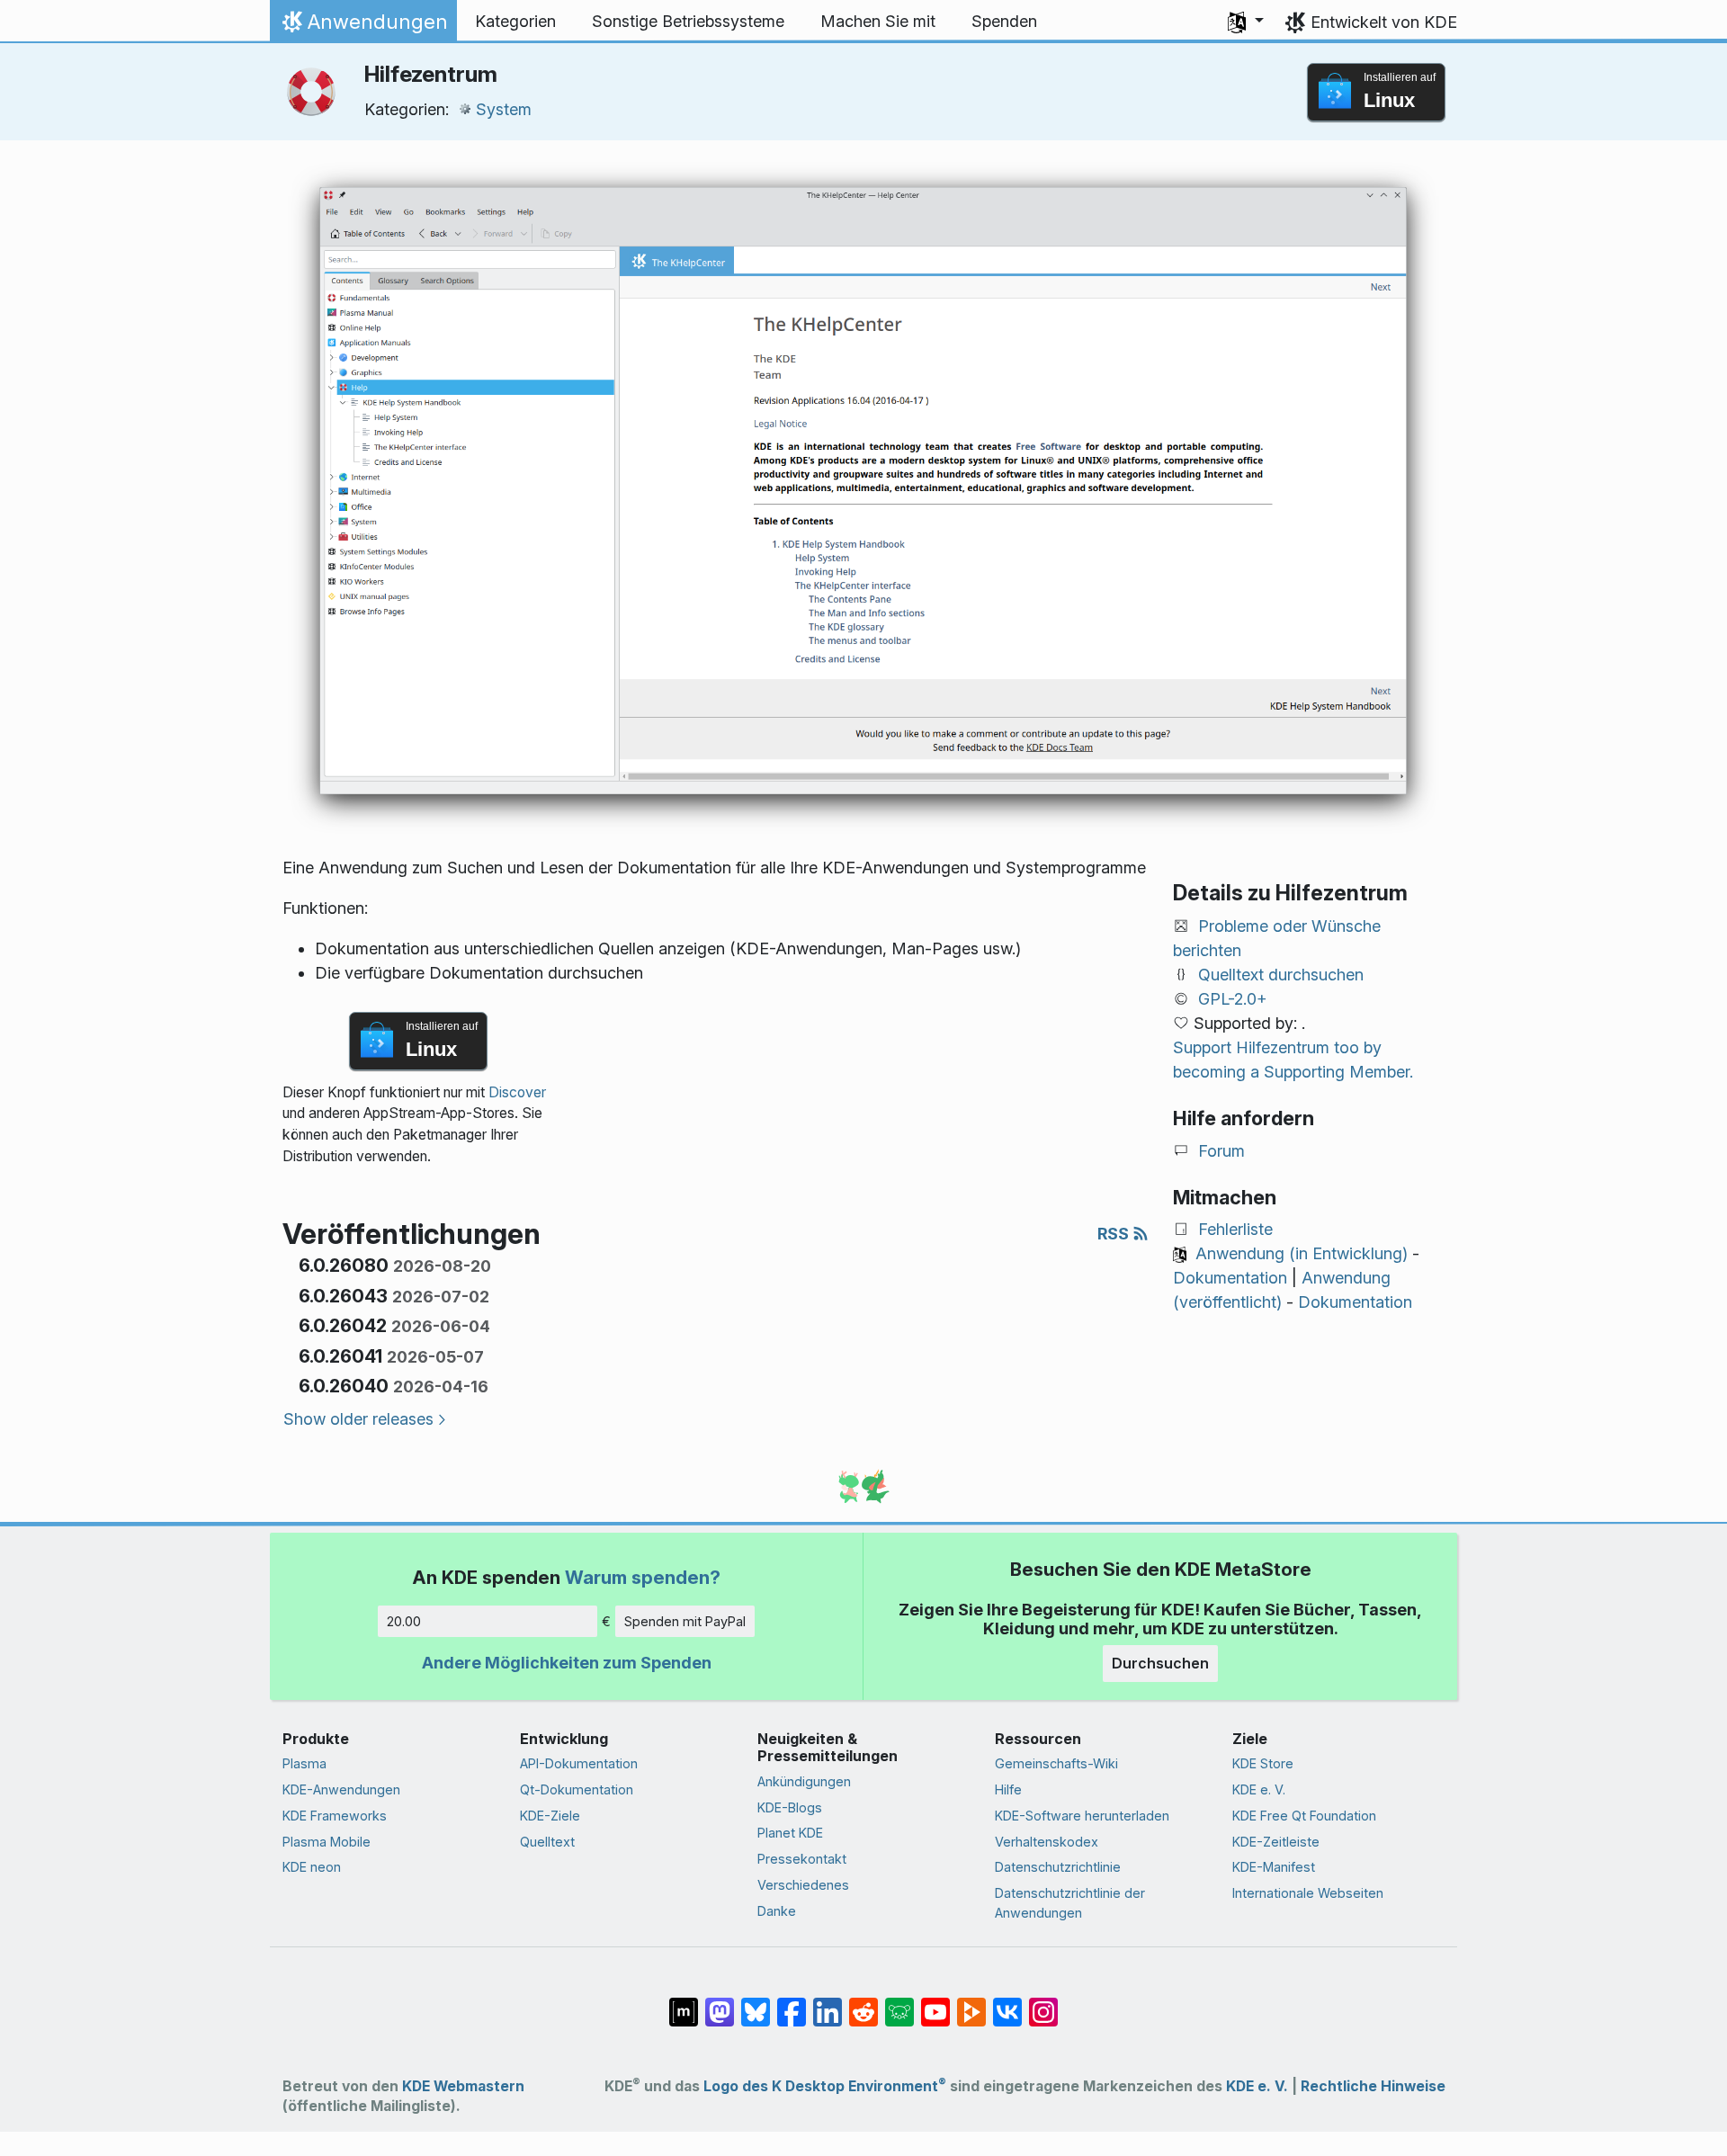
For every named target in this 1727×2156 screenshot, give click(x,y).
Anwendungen (363, 26)
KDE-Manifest (1274, 1867)
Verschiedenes (803, 1885)
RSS (1115, 1234)
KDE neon (312, 1867)
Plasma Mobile (327, 1842)
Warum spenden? (643, 1577)
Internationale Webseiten (1308, 1893)
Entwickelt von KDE (1384, 22)
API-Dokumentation (579, 1763)
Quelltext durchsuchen (1281, 975)
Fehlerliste (1235, 1229)
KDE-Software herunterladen (1082, 1816)
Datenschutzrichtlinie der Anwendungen (1070, 1903)
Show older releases (358, 1419)
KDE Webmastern (463, 2086)
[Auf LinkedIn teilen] (828, 2002)
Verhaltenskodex (1047, 1842)
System (504, 109)
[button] (1246, 22)
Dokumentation (1230, 1278)
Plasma (304, 1763)
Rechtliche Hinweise (1373, 2086)
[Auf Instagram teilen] (1043, 2002)
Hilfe (1008, 1789)
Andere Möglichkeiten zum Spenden (567, 1663)
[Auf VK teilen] (1007, 2002)
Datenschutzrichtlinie (1058, 1867)
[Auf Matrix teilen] (684, 2002)
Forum (1221, 1151)
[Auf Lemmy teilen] (899, 2002)
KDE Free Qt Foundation (1304, 1816)
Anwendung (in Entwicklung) (1302, 1253)
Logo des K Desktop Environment (825, 2086)
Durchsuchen (1160, 1663)
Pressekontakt (802, 1859)
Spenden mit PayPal (685, 1621)
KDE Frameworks (335, 1816)
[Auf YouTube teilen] (935, 2002)
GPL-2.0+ (1233, 999)
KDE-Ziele (550, 1816)
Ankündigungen (804, 1781)
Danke (777, 1911)
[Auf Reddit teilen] (863, 2002)
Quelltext (547, 1842)
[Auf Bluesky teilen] (756, 2002)
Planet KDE (790, 1833)
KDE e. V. (1259, 1789)
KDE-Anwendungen (341, 1789)
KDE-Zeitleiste (1276, 1842)
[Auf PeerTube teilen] (971, 2002)
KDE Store (1263, 1763)
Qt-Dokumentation (577, 1789)
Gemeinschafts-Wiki (1056, 1763)
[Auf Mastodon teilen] (720, 2002)
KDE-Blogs (790, 1807)
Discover (517, 1092)
